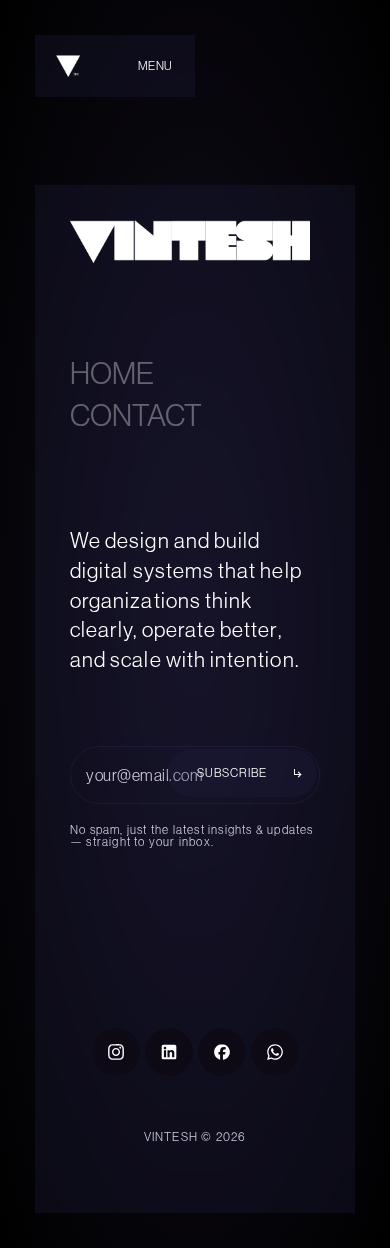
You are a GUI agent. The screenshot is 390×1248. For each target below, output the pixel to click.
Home (112, 373)
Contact (136, 415)
